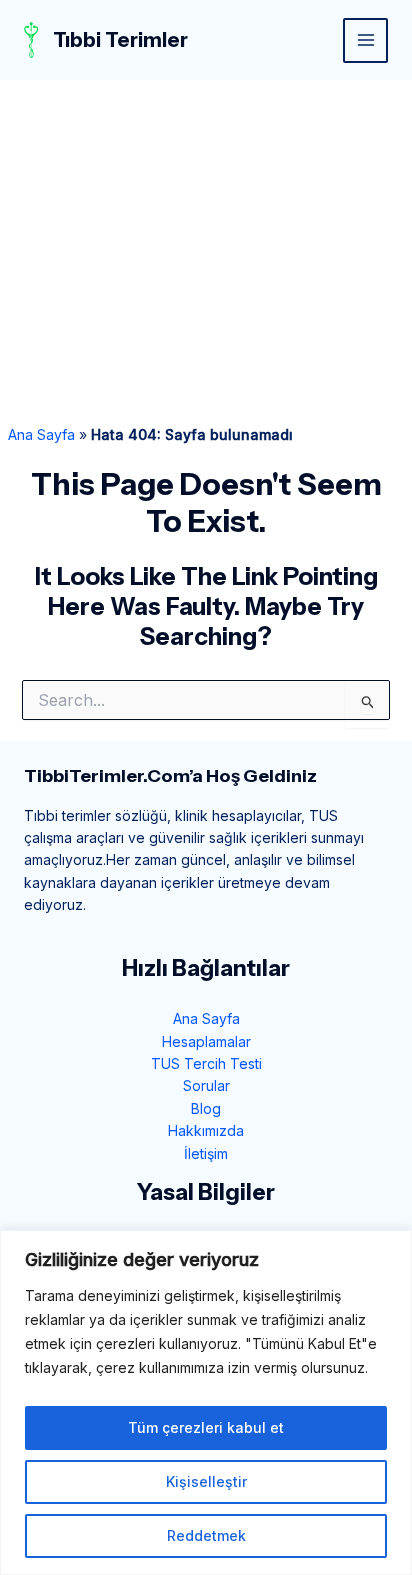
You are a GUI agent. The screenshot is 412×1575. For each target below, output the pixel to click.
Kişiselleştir (206, 1481)
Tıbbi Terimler (120, 40)
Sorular (206, 1085)
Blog (206, 1108)
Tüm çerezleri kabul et (206, 1427)
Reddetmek (206, 1535)
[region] (206, 1402)
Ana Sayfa (41, 434)
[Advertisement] (206, 252)
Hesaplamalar (206, 1041)
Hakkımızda (206, 1130)
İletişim (206, 1153)
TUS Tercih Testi (206, 1063)
